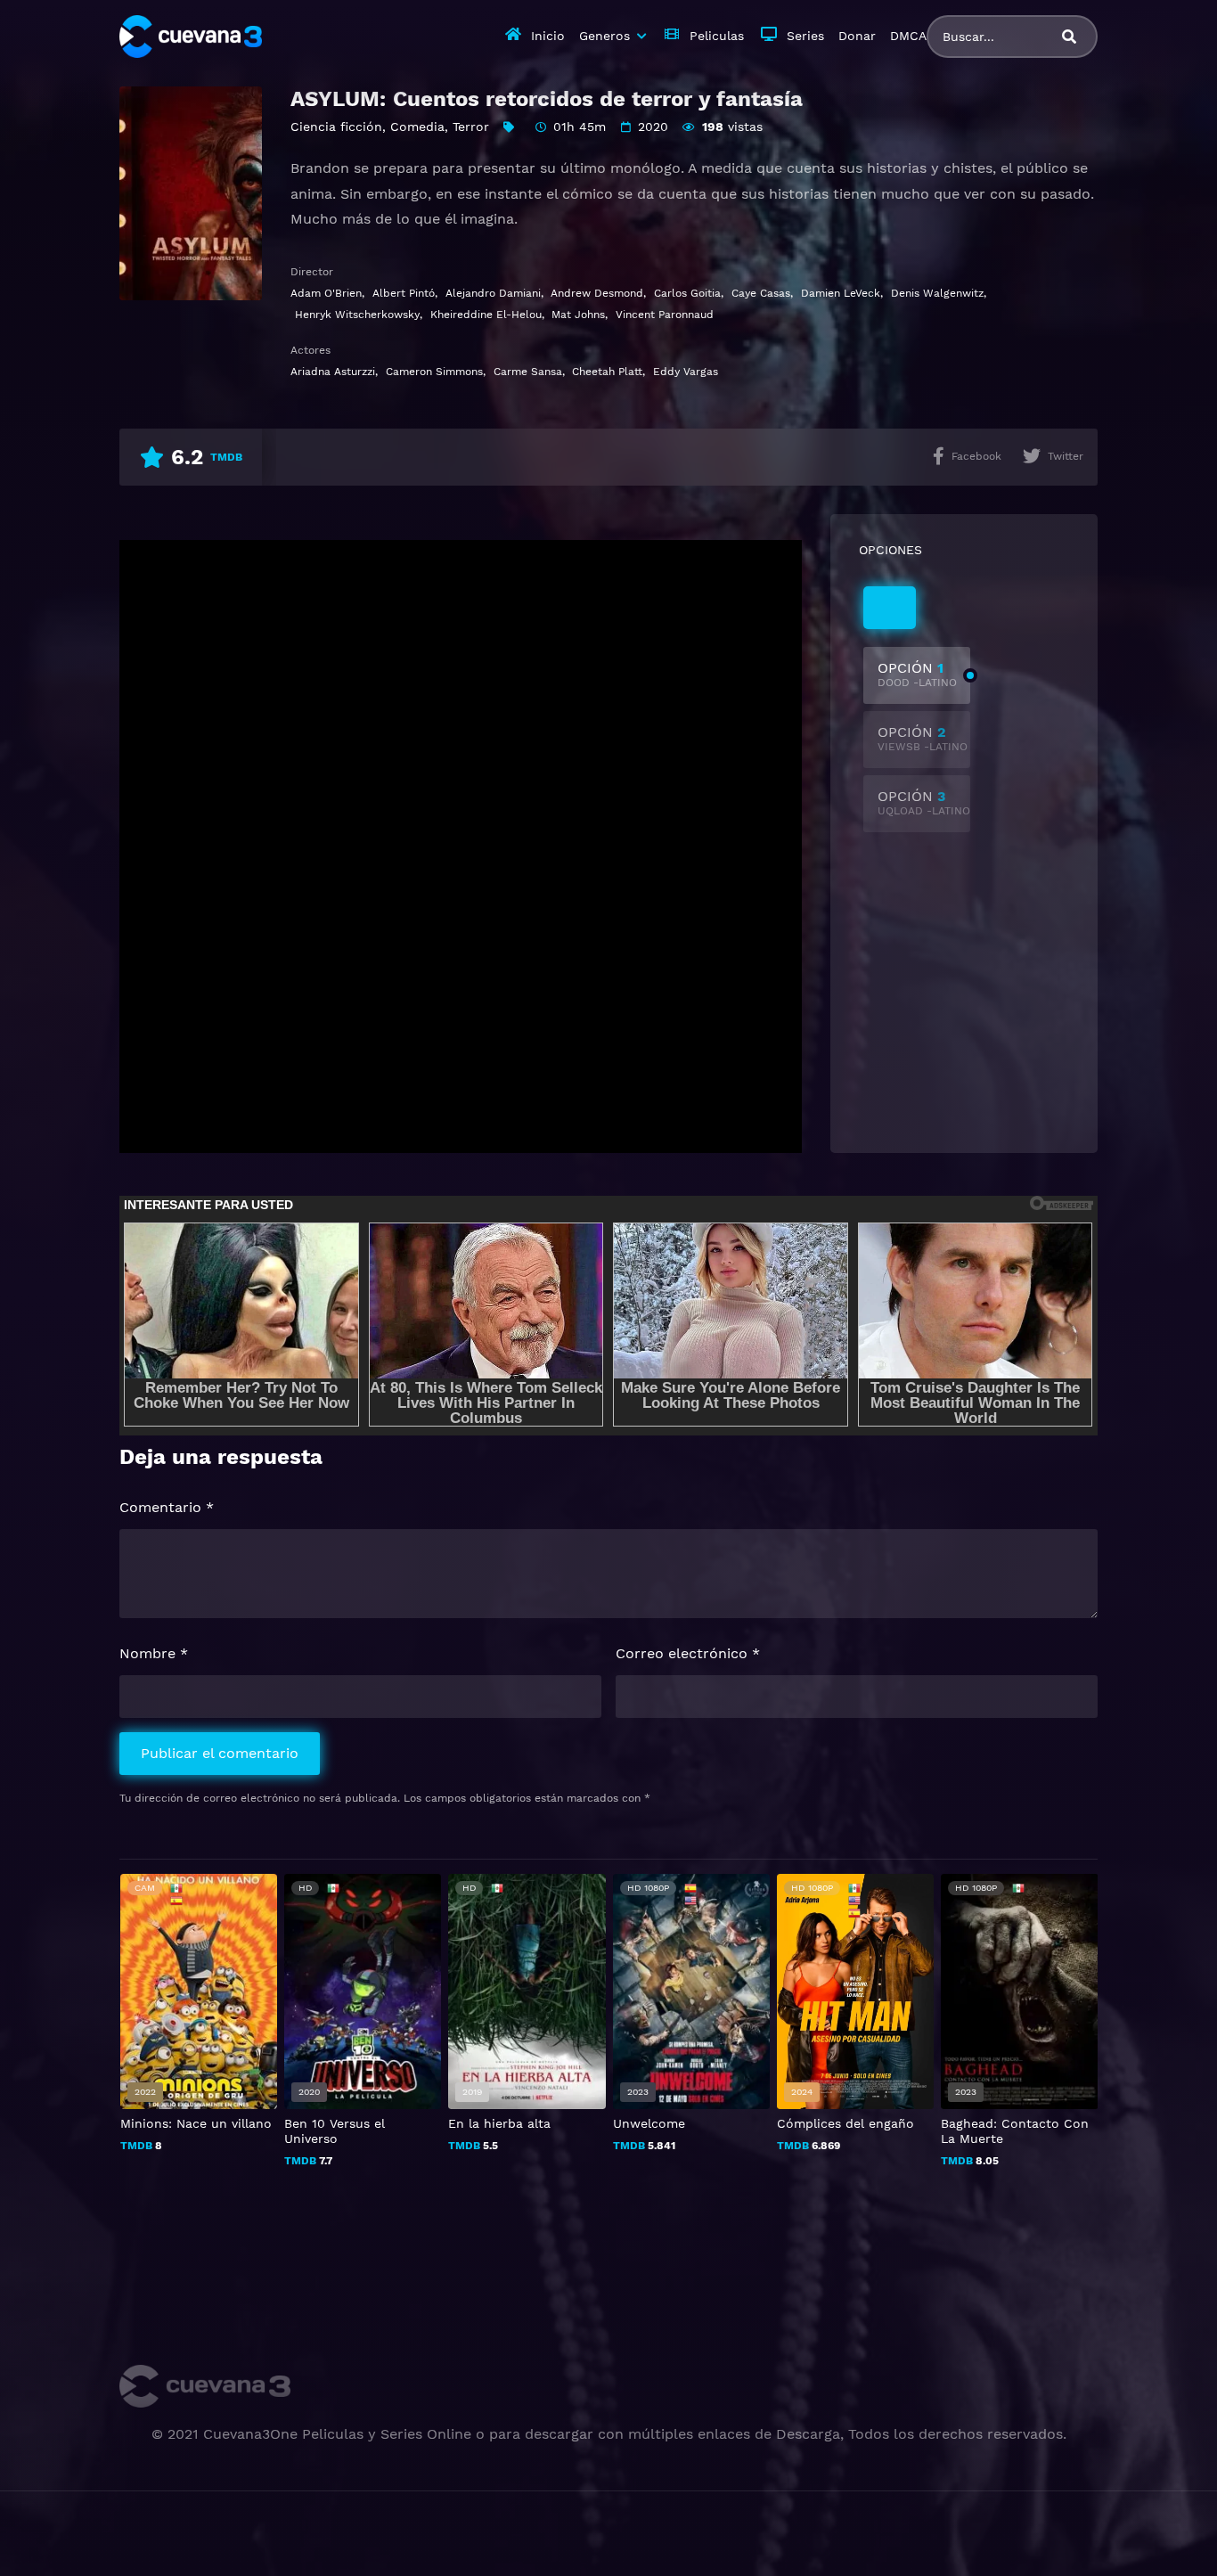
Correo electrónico (688, 1653)
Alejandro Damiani (493, 293)
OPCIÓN (917, 674)
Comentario (167, 1507)
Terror (471, 127)
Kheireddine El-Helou (486, 315)
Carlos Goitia (687, 293)
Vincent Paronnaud (665, 315)
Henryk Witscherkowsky (357, 315)
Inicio (548, 36)
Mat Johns (578, 315)
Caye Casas (761, 293)
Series (805, 36)
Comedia (417, 127)
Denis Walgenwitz (937, 293)
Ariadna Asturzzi (333, 372)
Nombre (154, 1653)
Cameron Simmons (434, 372)
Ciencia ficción (336, 127)
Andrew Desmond (597, 293)
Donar (857, 36)
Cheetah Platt (607, 372)
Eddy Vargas (686, 372)
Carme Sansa (528, 372)
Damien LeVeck (841, 293)
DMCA (908, 36)
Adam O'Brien (326, 293)
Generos (604, 36)
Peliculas (717, 36)
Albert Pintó (404, 293)
